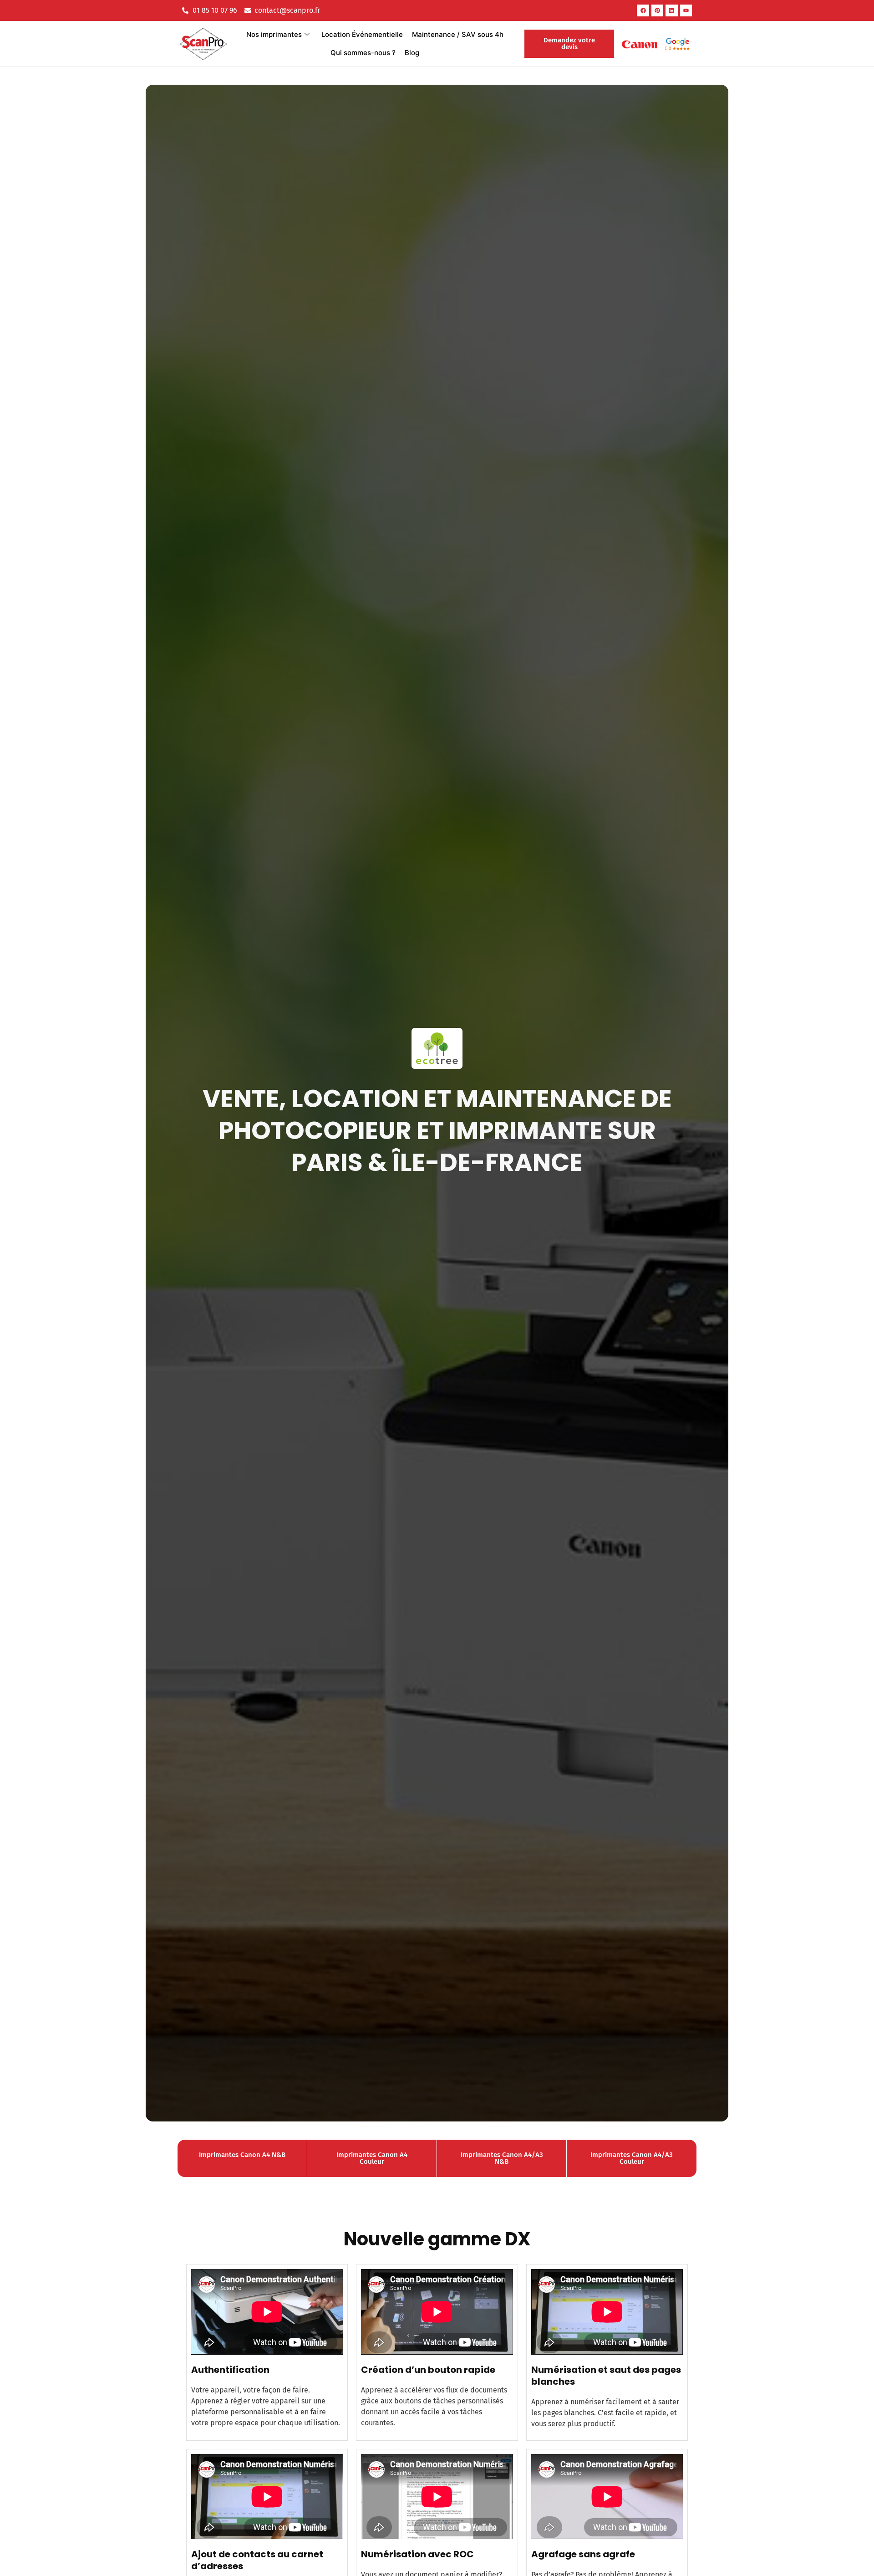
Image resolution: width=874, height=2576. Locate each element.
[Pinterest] (657, 10)
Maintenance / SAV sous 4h (458, 34)
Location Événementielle (362, 34)
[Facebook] (643, 10)
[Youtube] (686, 10)
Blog (412, 53)
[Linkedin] (671, 10)
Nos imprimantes (274, 34)
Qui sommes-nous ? (363, 53)
